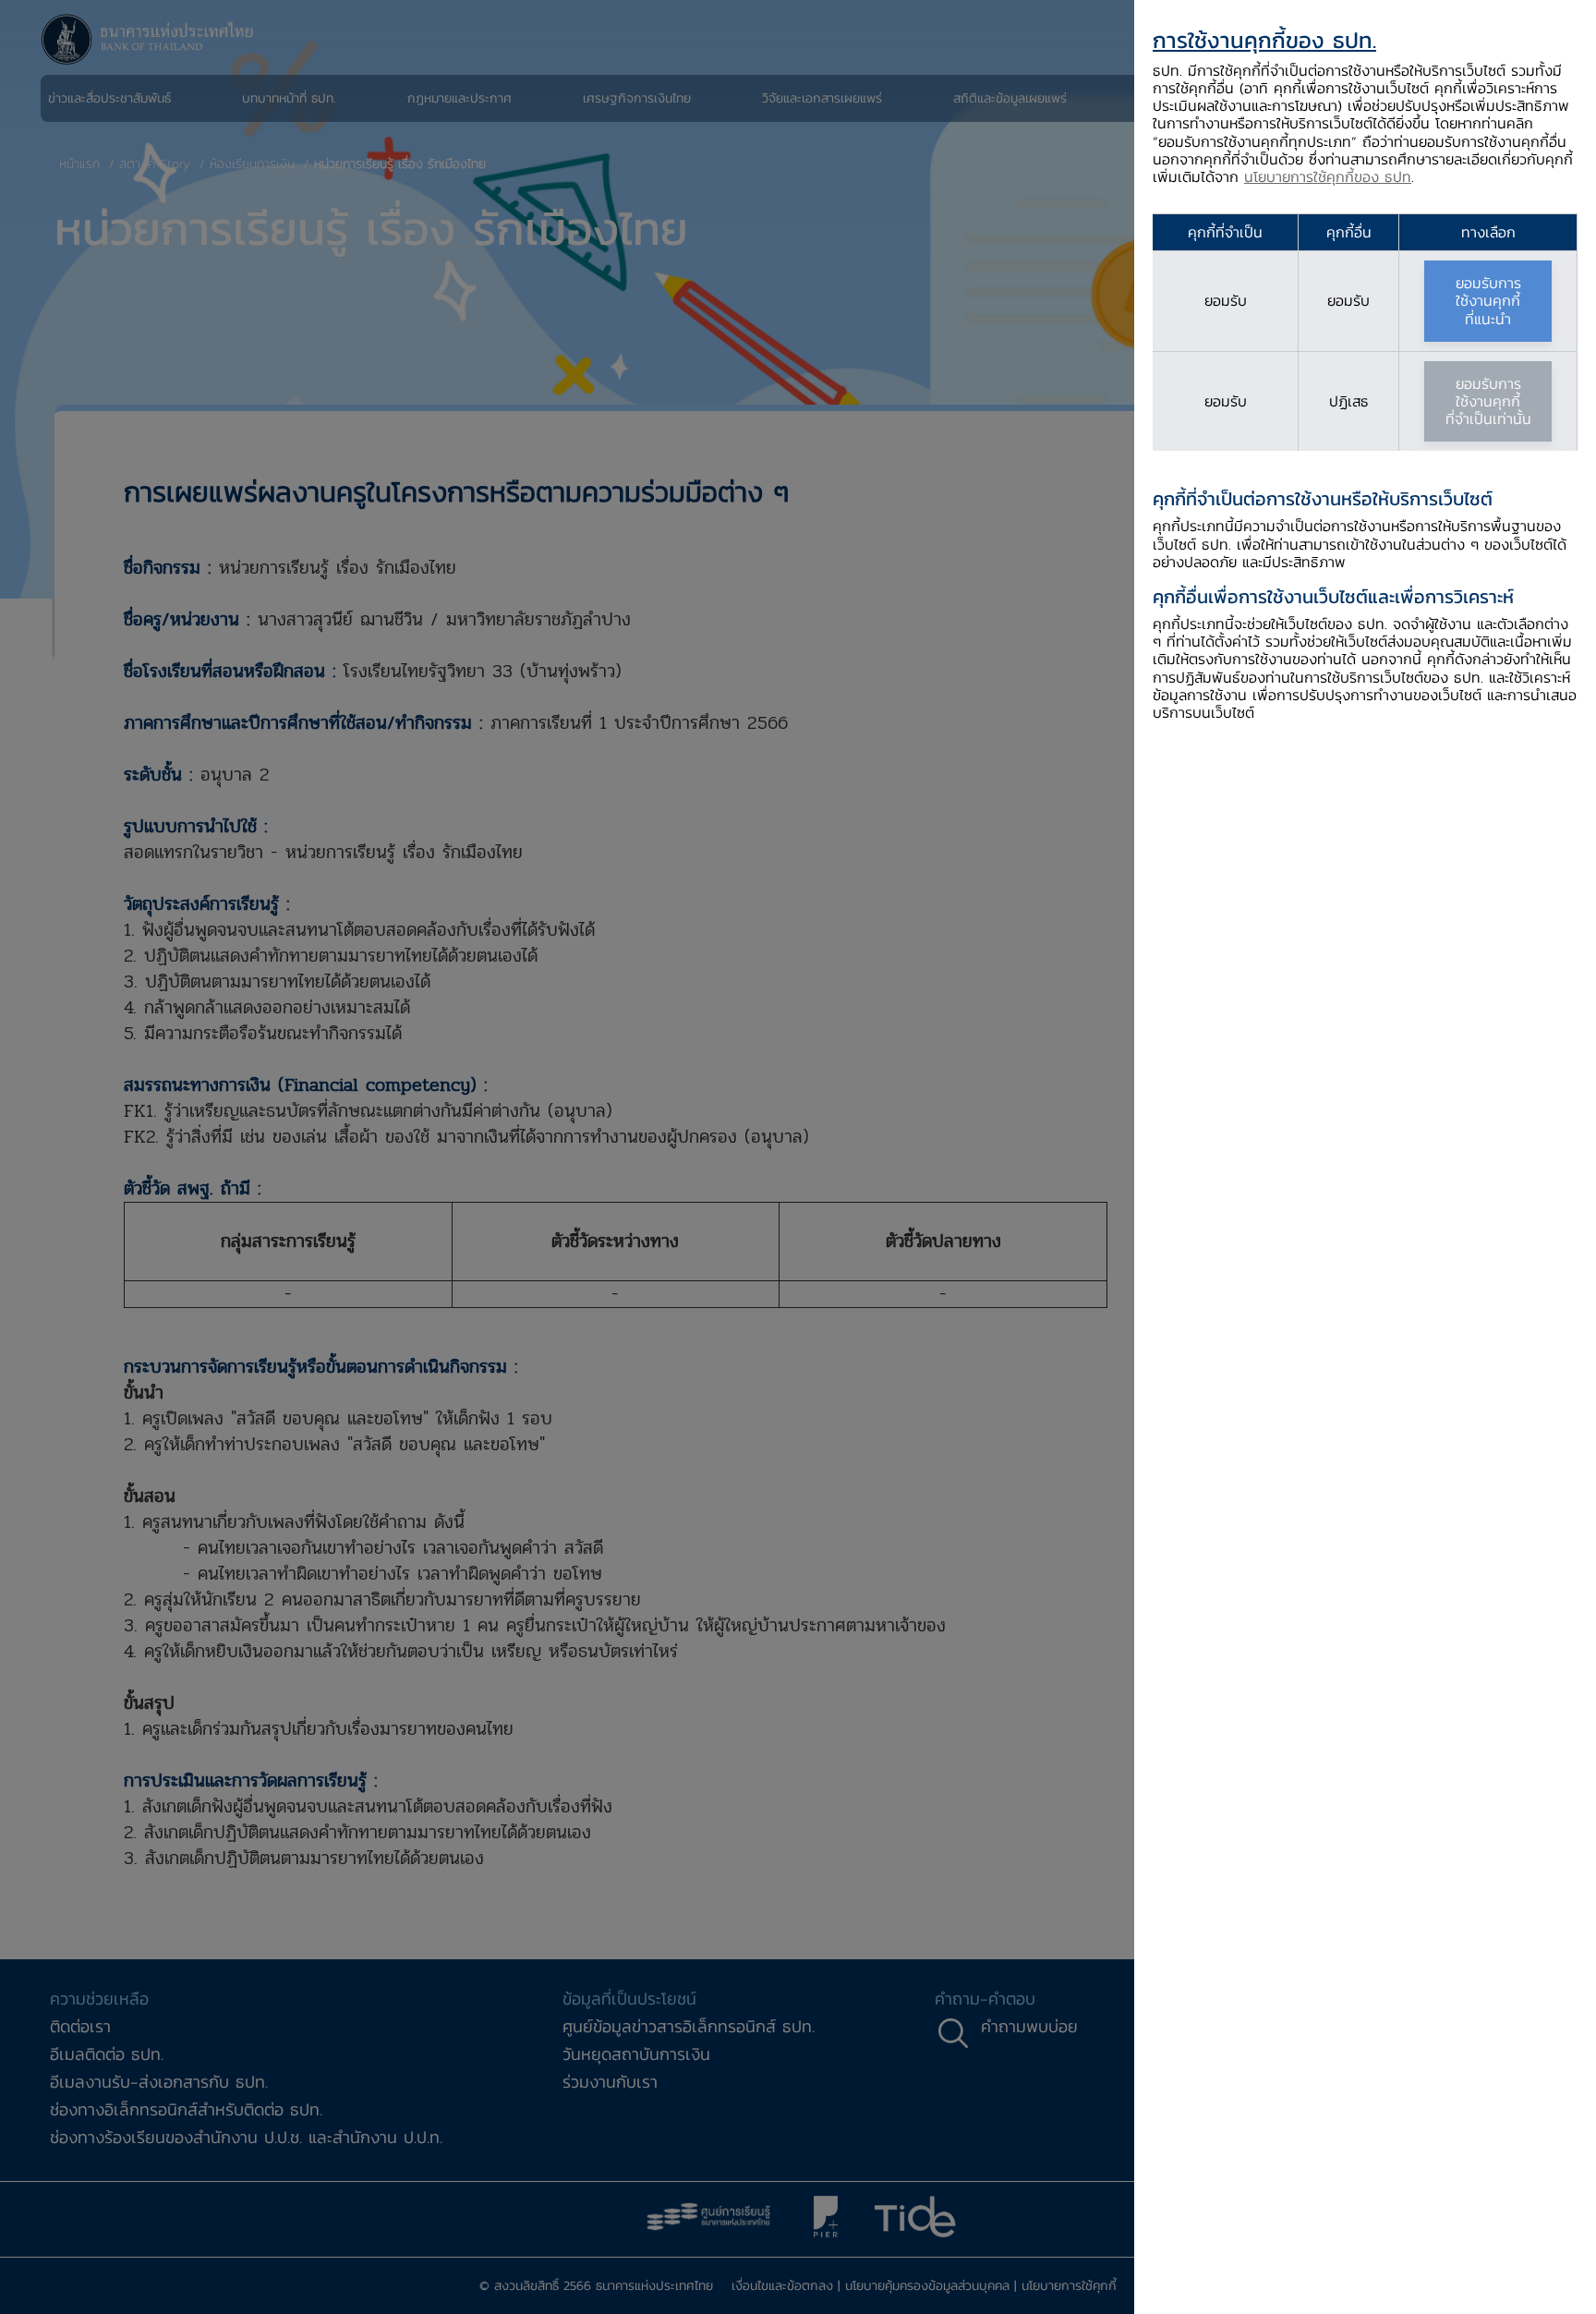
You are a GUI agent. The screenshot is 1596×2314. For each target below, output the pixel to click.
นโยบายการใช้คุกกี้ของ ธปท (1328, 176)
